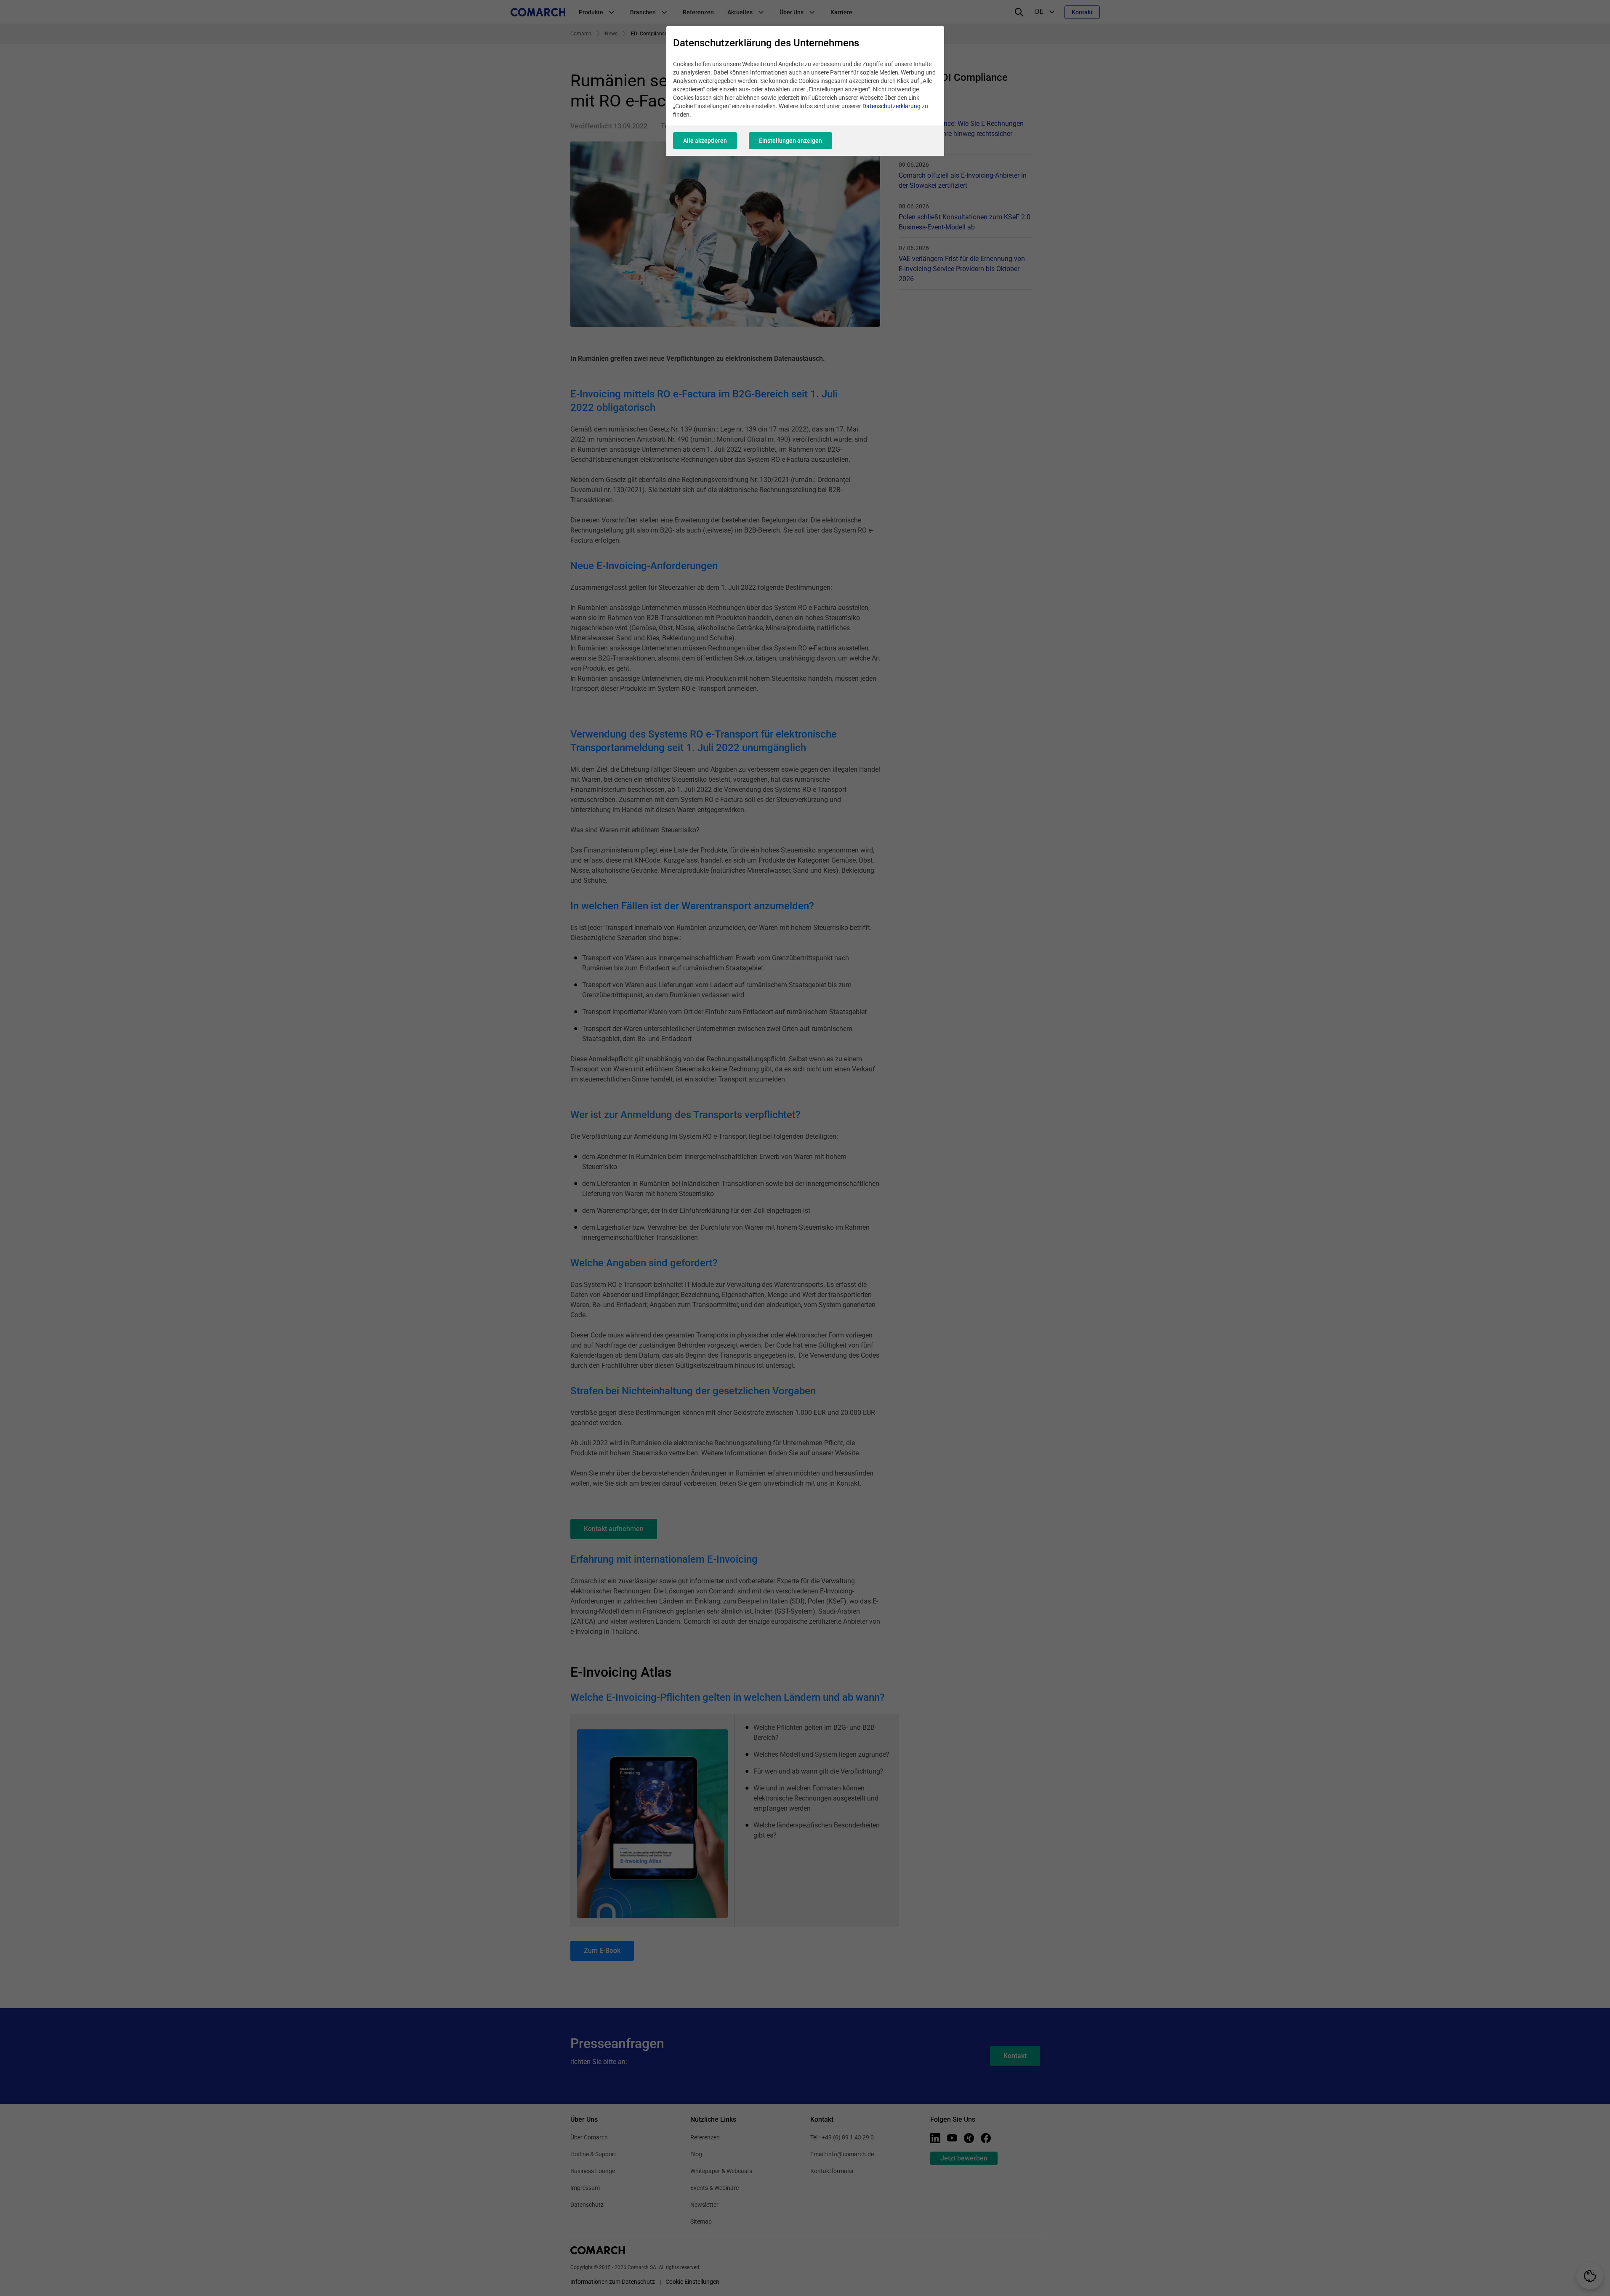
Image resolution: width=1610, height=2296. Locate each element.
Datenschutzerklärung (891, 106)
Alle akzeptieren (705, 141)
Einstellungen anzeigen (790, 141)
